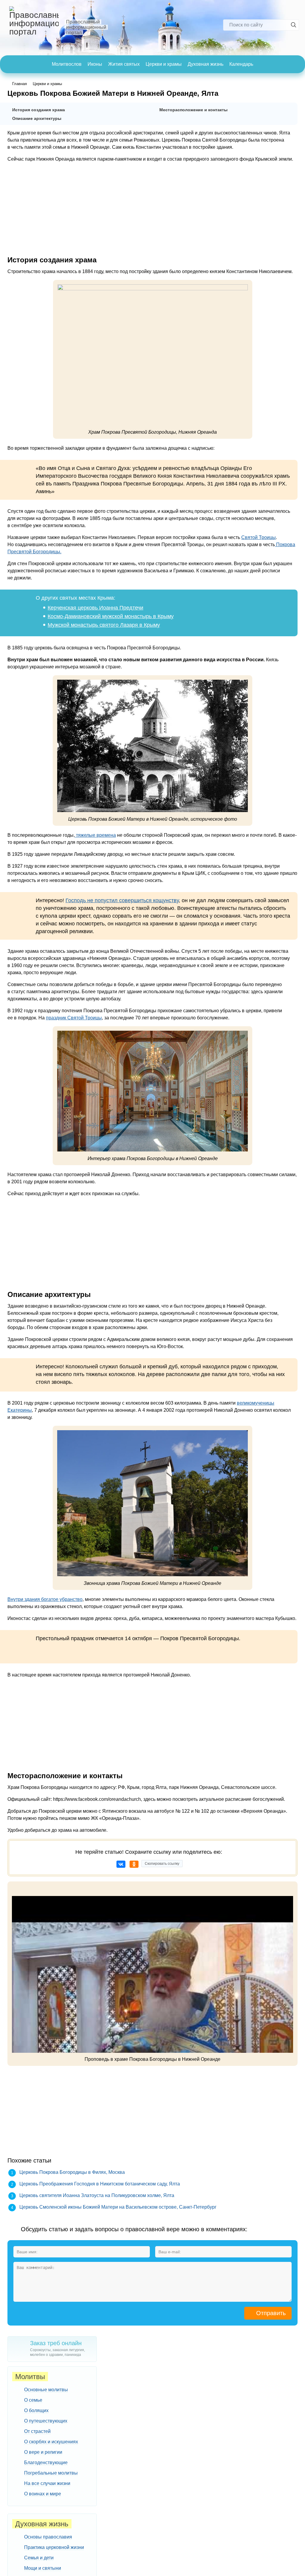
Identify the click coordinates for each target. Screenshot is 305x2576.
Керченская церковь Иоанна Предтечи (95, 608)
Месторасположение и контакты (193, 110)
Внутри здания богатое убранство (45, 1599)
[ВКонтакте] (121, 1864)
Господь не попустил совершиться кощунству (122, 900)
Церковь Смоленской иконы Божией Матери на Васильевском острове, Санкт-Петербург (118, 2207)
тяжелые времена (95, 835)
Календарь (241, 64)
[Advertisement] (152, 209)
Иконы (95, 64)
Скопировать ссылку (162, 1864)
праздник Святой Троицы (74, 1018)
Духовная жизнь (206, 64)
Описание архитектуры (37, 118)
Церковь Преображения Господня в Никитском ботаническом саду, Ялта (100, 2184)
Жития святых (124, 64)
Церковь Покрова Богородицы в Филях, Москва (72, 2172)
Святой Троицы (259, 537)
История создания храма (39, 110)
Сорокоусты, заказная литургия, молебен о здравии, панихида (57, 2348)
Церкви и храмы (164, 64)
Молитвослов (67, 64)
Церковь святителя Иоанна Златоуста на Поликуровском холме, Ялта (97, 2195)
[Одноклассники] (134, 1864)
